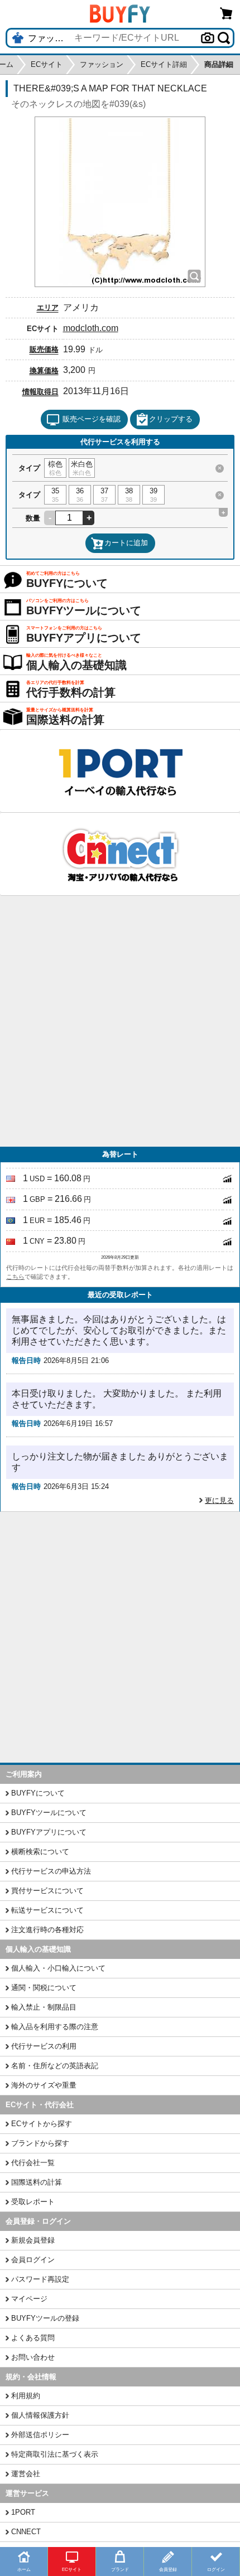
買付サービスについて (47, 1891)
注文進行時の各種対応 (47, 1930)
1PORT (23, 2512)
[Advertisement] (120, 1021)
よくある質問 (33, 2338)
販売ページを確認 (92, 419)
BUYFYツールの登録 (45, 2318)
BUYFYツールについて (49, 1813)
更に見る (219, 1500)
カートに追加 (126, 543)
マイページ (29, 2299)
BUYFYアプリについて (49, 1832)
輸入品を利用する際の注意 (55, 2027)
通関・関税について (44, 1988)
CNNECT (26, 2532)
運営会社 (26, 2474)
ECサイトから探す (42, 2124)
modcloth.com (91, 328)
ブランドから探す (40, 2143)
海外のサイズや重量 (44, 2085)
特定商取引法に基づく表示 (55, 2454)
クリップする (171, 419)
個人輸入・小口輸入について (58, 1968)
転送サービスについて (47, 1910)
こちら (15, 1277)
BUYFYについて (38, 1793)
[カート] (227, 13)
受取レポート (33, 2202)
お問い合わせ (33, 2357)
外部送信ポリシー (40, 2435)
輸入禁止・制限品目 (44, 2007)
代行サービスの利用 (44, 2046)
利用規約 (26, 2396)
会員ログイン (33, 2260)
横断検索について (40, 1852)
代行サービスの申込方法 (51, 1871)
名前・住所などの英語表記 (55, 2066)
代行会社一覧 (33, 2163)
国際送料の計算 (37, 2182)
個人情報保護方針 (40, 2415)
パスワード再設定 (40, 2279)
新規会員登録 (33, 2240)
